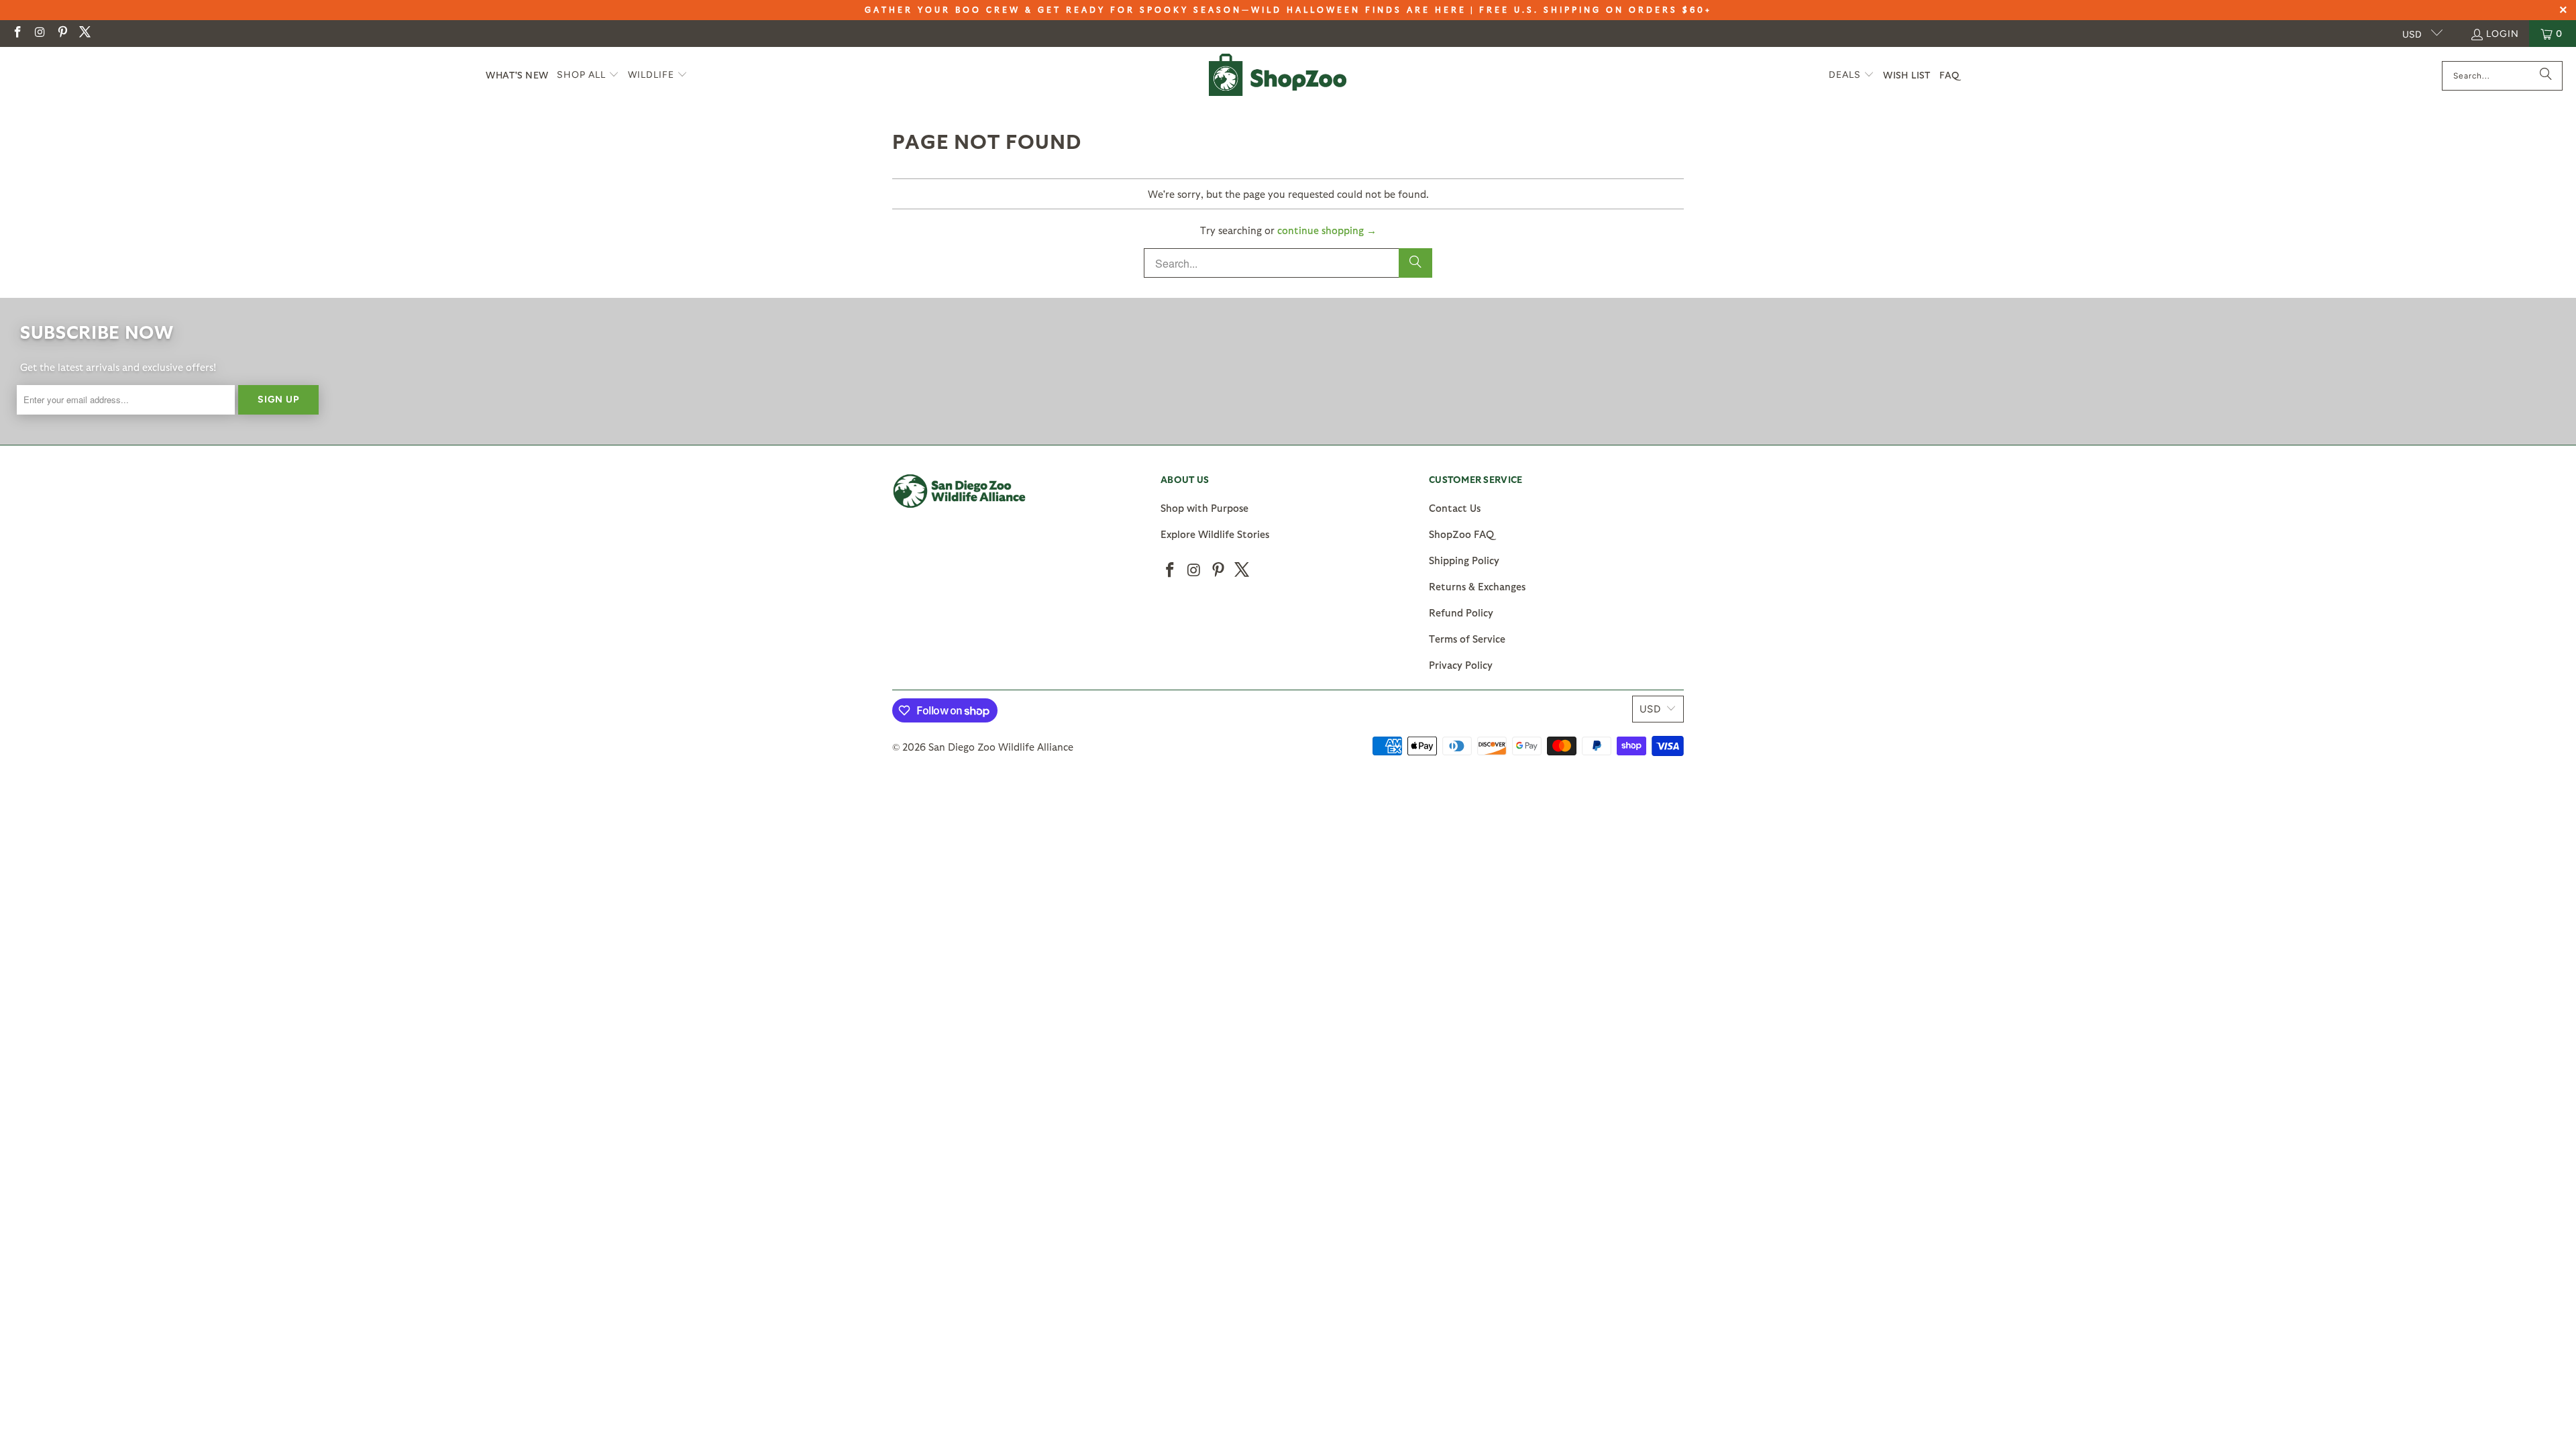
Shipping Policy (1464, 560)
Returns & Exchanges (1477, 586)
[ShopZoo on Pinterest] (62, 33)
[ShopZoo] (1278, 75)
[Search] (2546, 76)
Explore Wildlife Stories (1215, 534)
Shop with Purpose (1204, 508)
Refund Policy (1461, 612)
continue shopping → (1327, 230)
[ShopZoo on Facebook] (17, 33)
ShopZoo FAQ (1461, 534)
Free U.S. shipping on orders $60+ (1596, 9)
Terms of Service (1467, 639)
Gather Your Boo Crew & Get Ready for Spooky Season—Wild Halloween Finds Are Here (1166, 9)
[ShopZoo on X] (85, 33)
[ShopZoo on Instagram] (40, 33)
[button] (588, 75)
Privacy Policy (1461, 665)
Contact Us (1455, 508)
